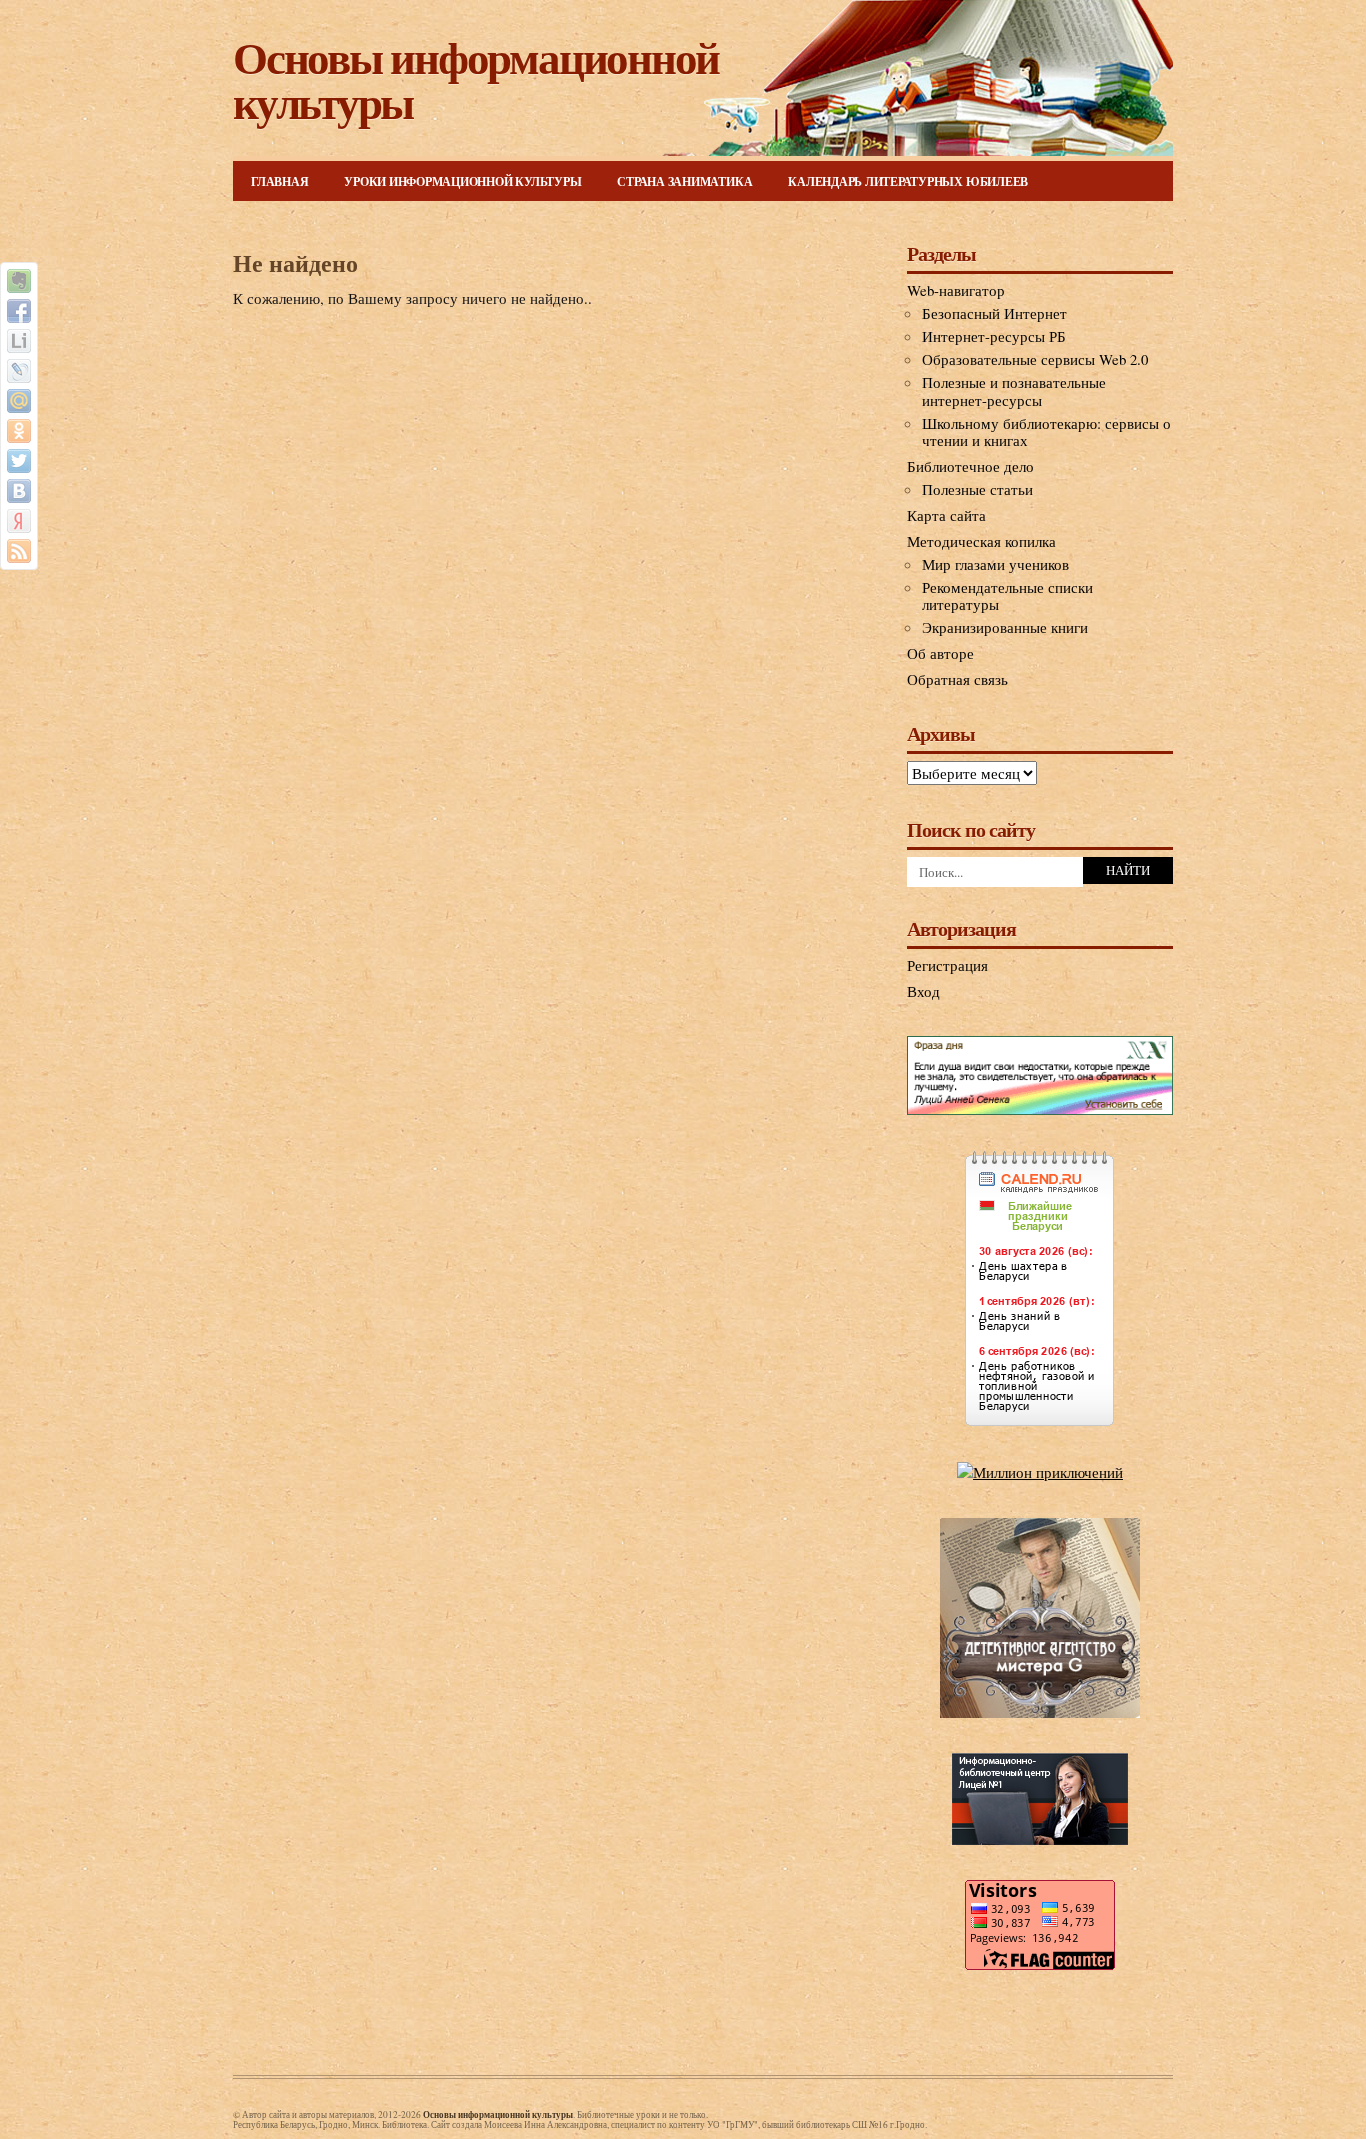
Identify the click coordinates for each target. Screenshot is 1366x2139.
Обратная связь (957, 679)
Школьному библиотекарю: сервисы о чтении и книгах (1046, 432)
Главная (279, 181)
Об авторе (940, 653)
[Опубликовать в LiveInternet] (19, 341)
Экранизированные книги (1005, 627)
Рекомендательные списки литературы (1007, 596)
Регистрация (947, 965)
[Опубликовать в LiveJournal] (19, 371)
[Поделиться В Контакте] (19, 491)
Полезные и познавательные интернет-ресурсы (1014, 391)
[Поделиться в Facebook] (19, 311)
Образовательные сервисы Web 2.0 (1035, 359)
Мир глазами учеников (995, 564)
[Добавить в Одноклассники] (19, 431)
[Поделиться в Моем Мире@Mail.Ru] (19, 401)
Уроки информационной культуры (462, 181)
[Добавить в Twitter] (19, 461)
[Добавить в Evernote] (19, 281)
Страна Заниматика (684, 181)
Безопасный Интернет (994, 313)
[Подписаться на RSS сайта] (19, 551)
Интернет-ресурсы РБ (994, 336)
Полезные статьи (977, 489)
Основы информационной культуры (476, 79)
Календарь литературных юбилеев (908, 181)
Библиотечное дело (970, 466)
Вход (923, 991)
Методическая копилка (981, 541)
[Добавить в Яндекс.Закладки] (19, 521)
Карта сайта (946, 515)
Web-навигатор (956, 290)
